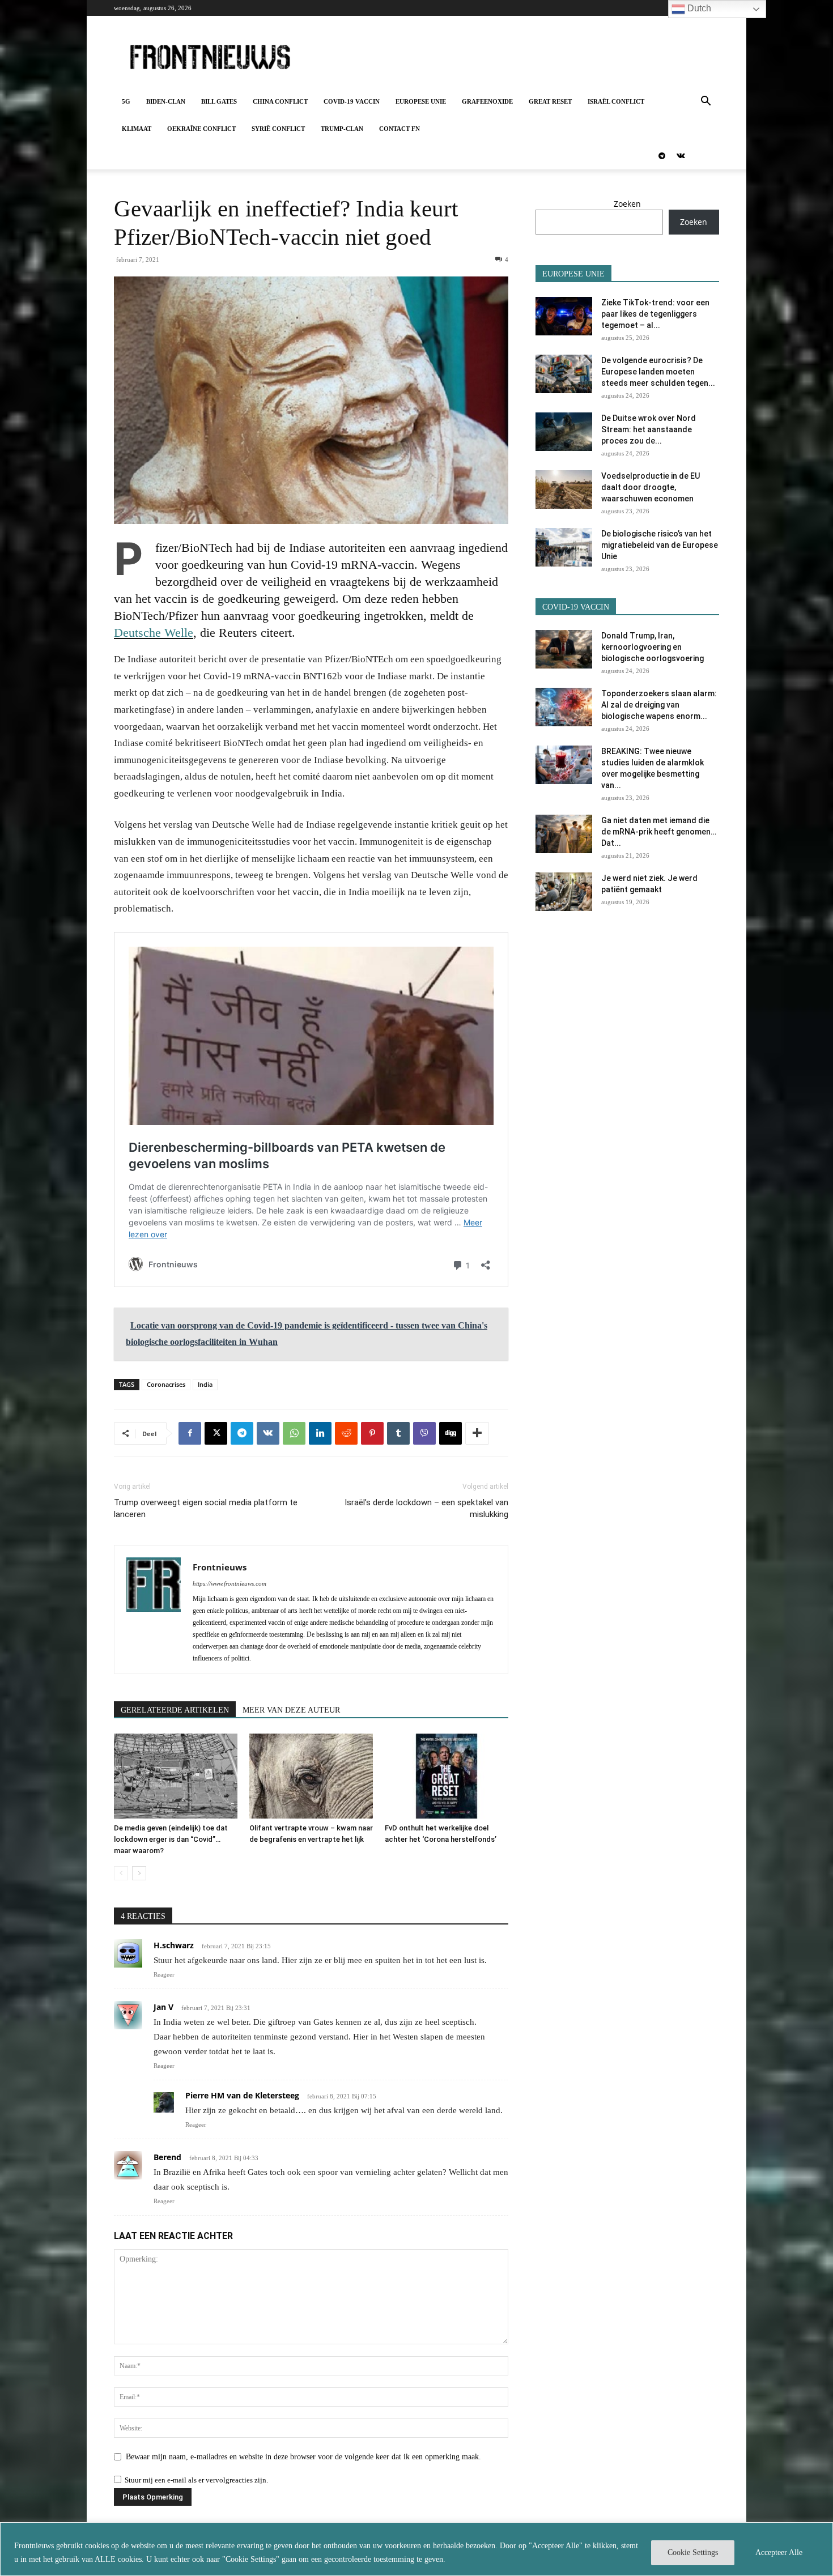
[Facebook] (190, 1433)
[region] (416, 2549)
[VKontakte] (681, 156)
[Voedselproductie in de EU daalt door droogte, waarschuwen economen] (564, 490)
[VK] (268, 1433)
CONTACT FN (399, 129)
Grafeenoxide (487, 101)
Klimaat (137, 129)
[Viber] (424, 1433)
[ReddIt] (346, 1433)
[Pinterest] (372, 1433)
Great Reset (550, 101)
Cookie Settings (693, 2552)
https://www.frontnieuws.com (229, 1583)
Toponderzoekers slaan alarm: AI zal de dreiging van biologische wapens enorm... (659, 705)
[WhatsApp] (294, 1433)
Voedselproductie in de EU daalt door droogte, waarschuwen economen (651, 487)
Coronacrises (166, 1384)
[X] (216, 1433)
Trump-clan (342, 129)
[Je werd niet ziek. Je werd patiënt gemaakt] (564, 892)
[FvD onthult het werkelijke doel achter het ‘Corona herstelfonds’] (447, 1776)
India (205, 1384)
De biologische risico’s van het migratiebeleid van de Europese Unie (660, 545)
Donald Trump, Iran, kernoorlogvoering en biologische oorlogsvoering (653, 647)
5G (126, 101)
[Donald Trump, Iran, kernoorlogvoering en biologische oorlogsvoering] (564, 650)
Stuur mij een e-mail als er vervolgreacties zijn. (196, 2480)
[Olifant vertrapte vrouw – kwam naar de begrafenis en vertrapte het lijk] (311, 1776)
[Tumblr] (398, 1433)
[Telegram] (662, 156)
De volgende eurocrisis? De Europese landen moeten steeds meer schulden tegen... (658, 372)
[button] (705, 102)
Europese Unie (421, 101)
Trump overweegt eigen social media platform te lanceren (206, 1508)
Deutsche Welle (154, 633)
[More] (477, 1433)
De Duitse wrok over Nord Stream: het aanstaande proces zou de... (649, 429)
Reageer (164, 1974)
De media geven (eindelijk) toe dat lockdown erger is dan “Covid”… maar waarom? (171, 1839)
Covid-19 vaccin (352, 101)
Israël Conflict (616, 101)
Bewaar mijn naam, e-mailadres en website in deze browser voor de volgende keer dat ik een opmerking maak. (303, 2457)
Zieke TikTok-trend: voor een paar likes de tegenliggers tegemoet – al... (655, 314)
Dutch (698, 8)
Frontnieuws (220, 1567)
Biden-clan (166, 101)
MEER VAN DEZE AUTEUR (291, 1710)
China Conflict (280, 101)
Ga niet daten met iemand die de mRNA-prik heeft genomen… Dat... (659, 832)
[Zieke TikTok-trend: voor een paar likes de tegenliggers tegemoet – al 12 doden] (564, 316)
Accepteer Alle (779, 2552)
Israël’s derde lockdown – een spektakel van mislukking (426, 1508)
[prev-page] (121, 1873)
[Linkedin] (320, 1433)
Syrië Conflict (278, 129)
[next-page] (139, 1873)
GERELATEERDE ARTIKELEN (175, 1710)
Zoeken (627, 204)
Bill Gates (219, 101)
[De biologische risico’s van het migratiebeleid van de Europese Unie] (564, 548)
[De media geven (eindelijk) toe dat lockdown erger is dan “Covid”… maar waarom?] (176, 1776)
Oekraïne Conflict (201, 129)
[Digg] (450, 1433)
